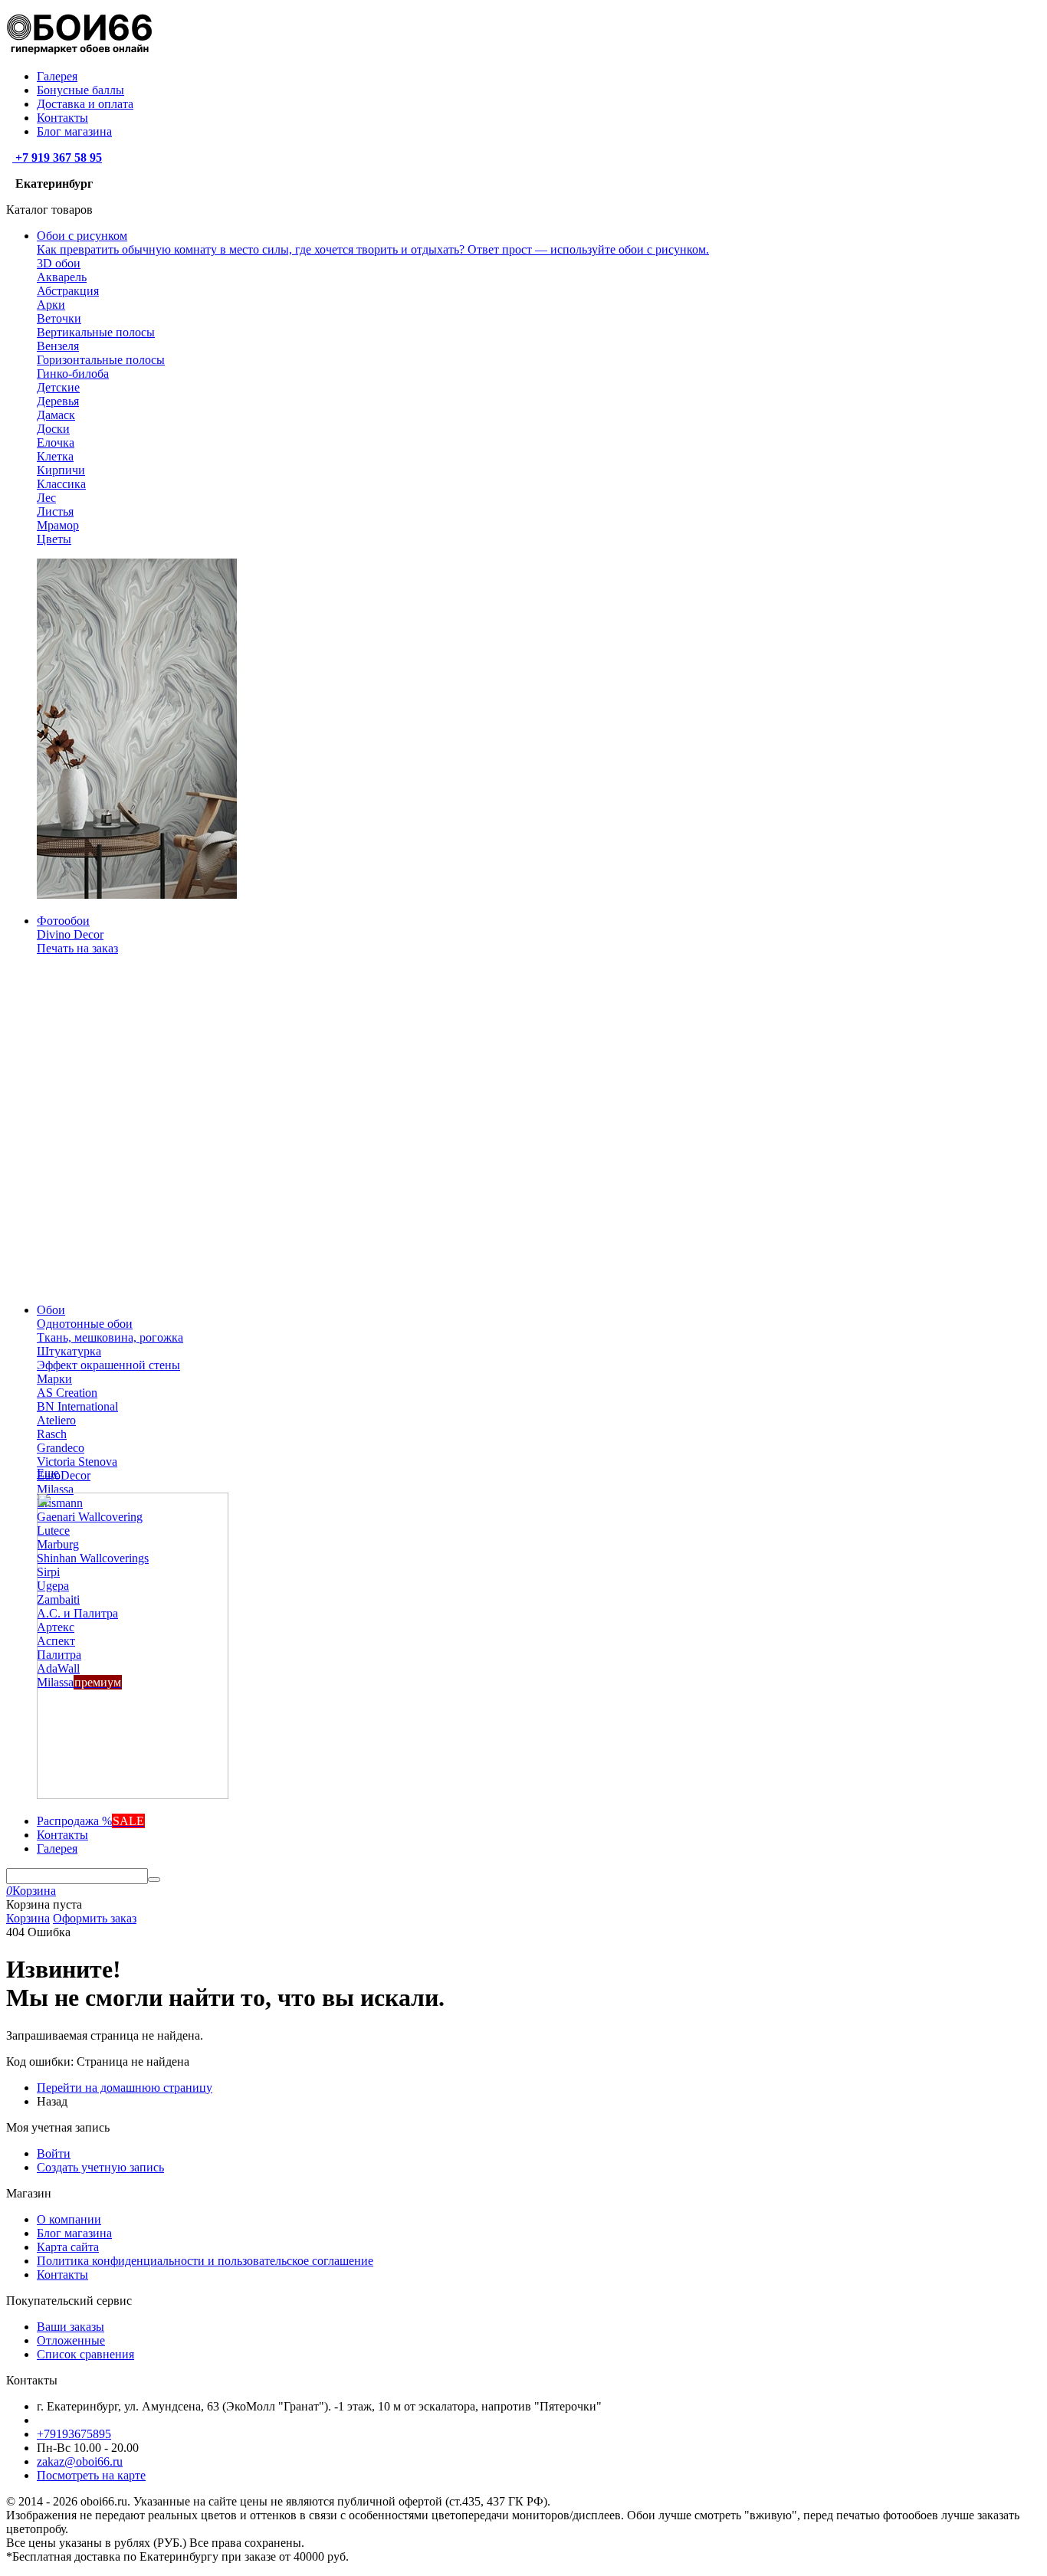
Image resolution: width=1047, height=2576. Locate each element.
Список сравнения (85, 2354)
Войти (54, 2153)
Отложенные (71, 2340)
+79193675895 (74, 2434)
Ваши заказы (71, 2327)
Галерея (57, 76)
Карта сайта (68, 2247)
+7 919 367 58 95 (57, 157)
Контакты (62, 118)
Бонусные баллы (80, 90)
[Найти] (154, 1880)
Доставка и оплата (85, 104)
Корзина (28, 1918)
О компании (69, 2219)
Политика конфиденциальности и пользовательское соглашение (205, 2261)
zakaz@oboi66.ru (80, 2461)
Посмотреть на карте (91, 2475)
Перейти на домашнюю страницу (125, 2088)
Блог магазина (74, 131)
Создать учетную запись (100, 2167)
